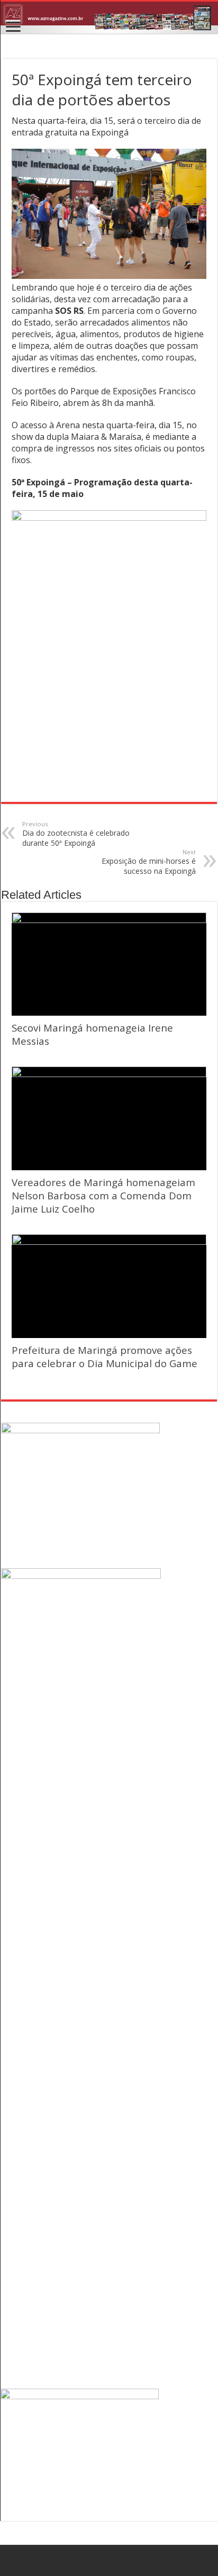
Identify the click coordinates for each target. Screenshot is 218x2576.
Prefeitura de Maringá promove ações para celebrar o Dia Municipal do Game (105, 1357)
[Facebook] (109, 2561)
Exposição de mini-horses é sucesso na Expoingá (149, 862)
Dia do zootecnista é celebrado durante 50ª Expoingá (76, 834)
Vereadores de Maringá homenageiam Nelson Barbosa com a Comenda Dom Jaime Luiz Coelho (103, 1195)
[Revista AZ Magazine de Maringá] (109, 18)
